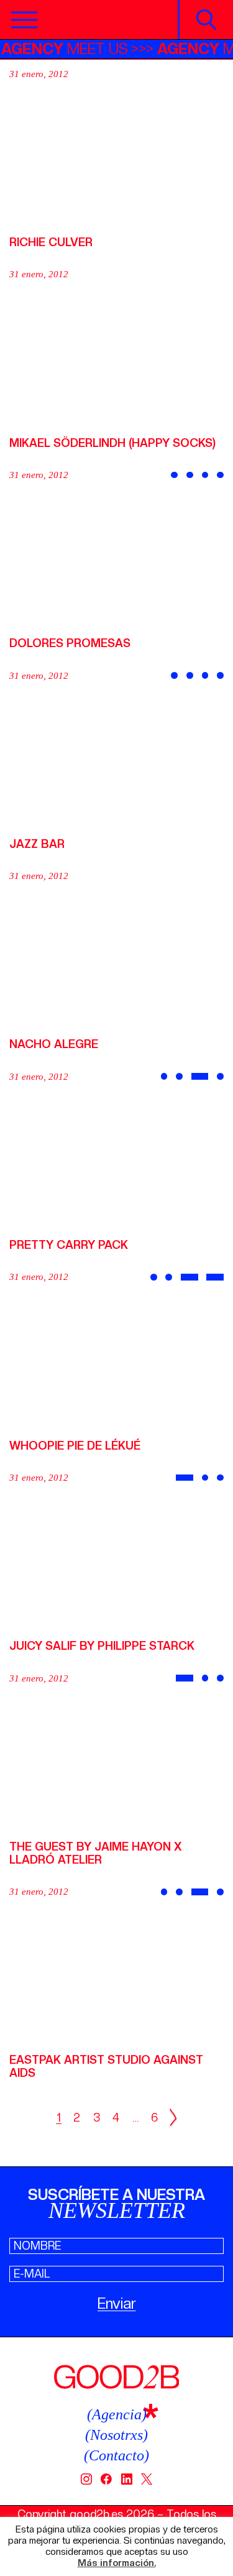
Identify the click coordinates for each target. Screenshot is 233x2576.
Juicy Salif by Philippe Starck (102, 1646)
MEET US (75, 49)
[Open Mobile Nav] (24, 20)
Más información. (117, 2563)
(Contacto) (116, 2455)
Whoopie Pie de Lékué (75, 1446)
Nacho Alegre (54, 1044)
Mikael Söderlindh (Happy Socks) (112, 443)
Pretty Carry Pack (69, 1245)
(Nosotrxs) (116, 2435)
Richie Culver (51, 242)
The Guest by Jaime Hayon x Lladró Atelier (95, 1853)
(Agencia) (117, 2414)
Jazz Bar (37, 844)
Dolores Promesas (70, 643)
